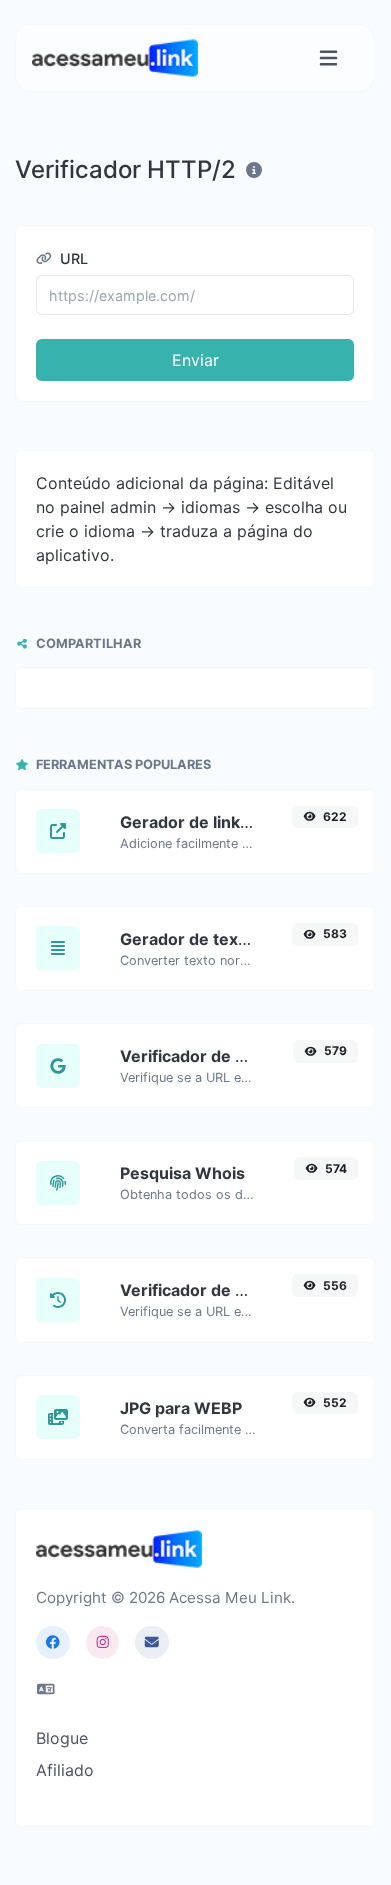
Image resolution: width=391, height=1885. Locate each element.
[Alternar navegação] (328, 58)
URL (72, 258)
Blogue (62, 1738)
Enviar (195, 360)
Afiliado (65, 1770)
